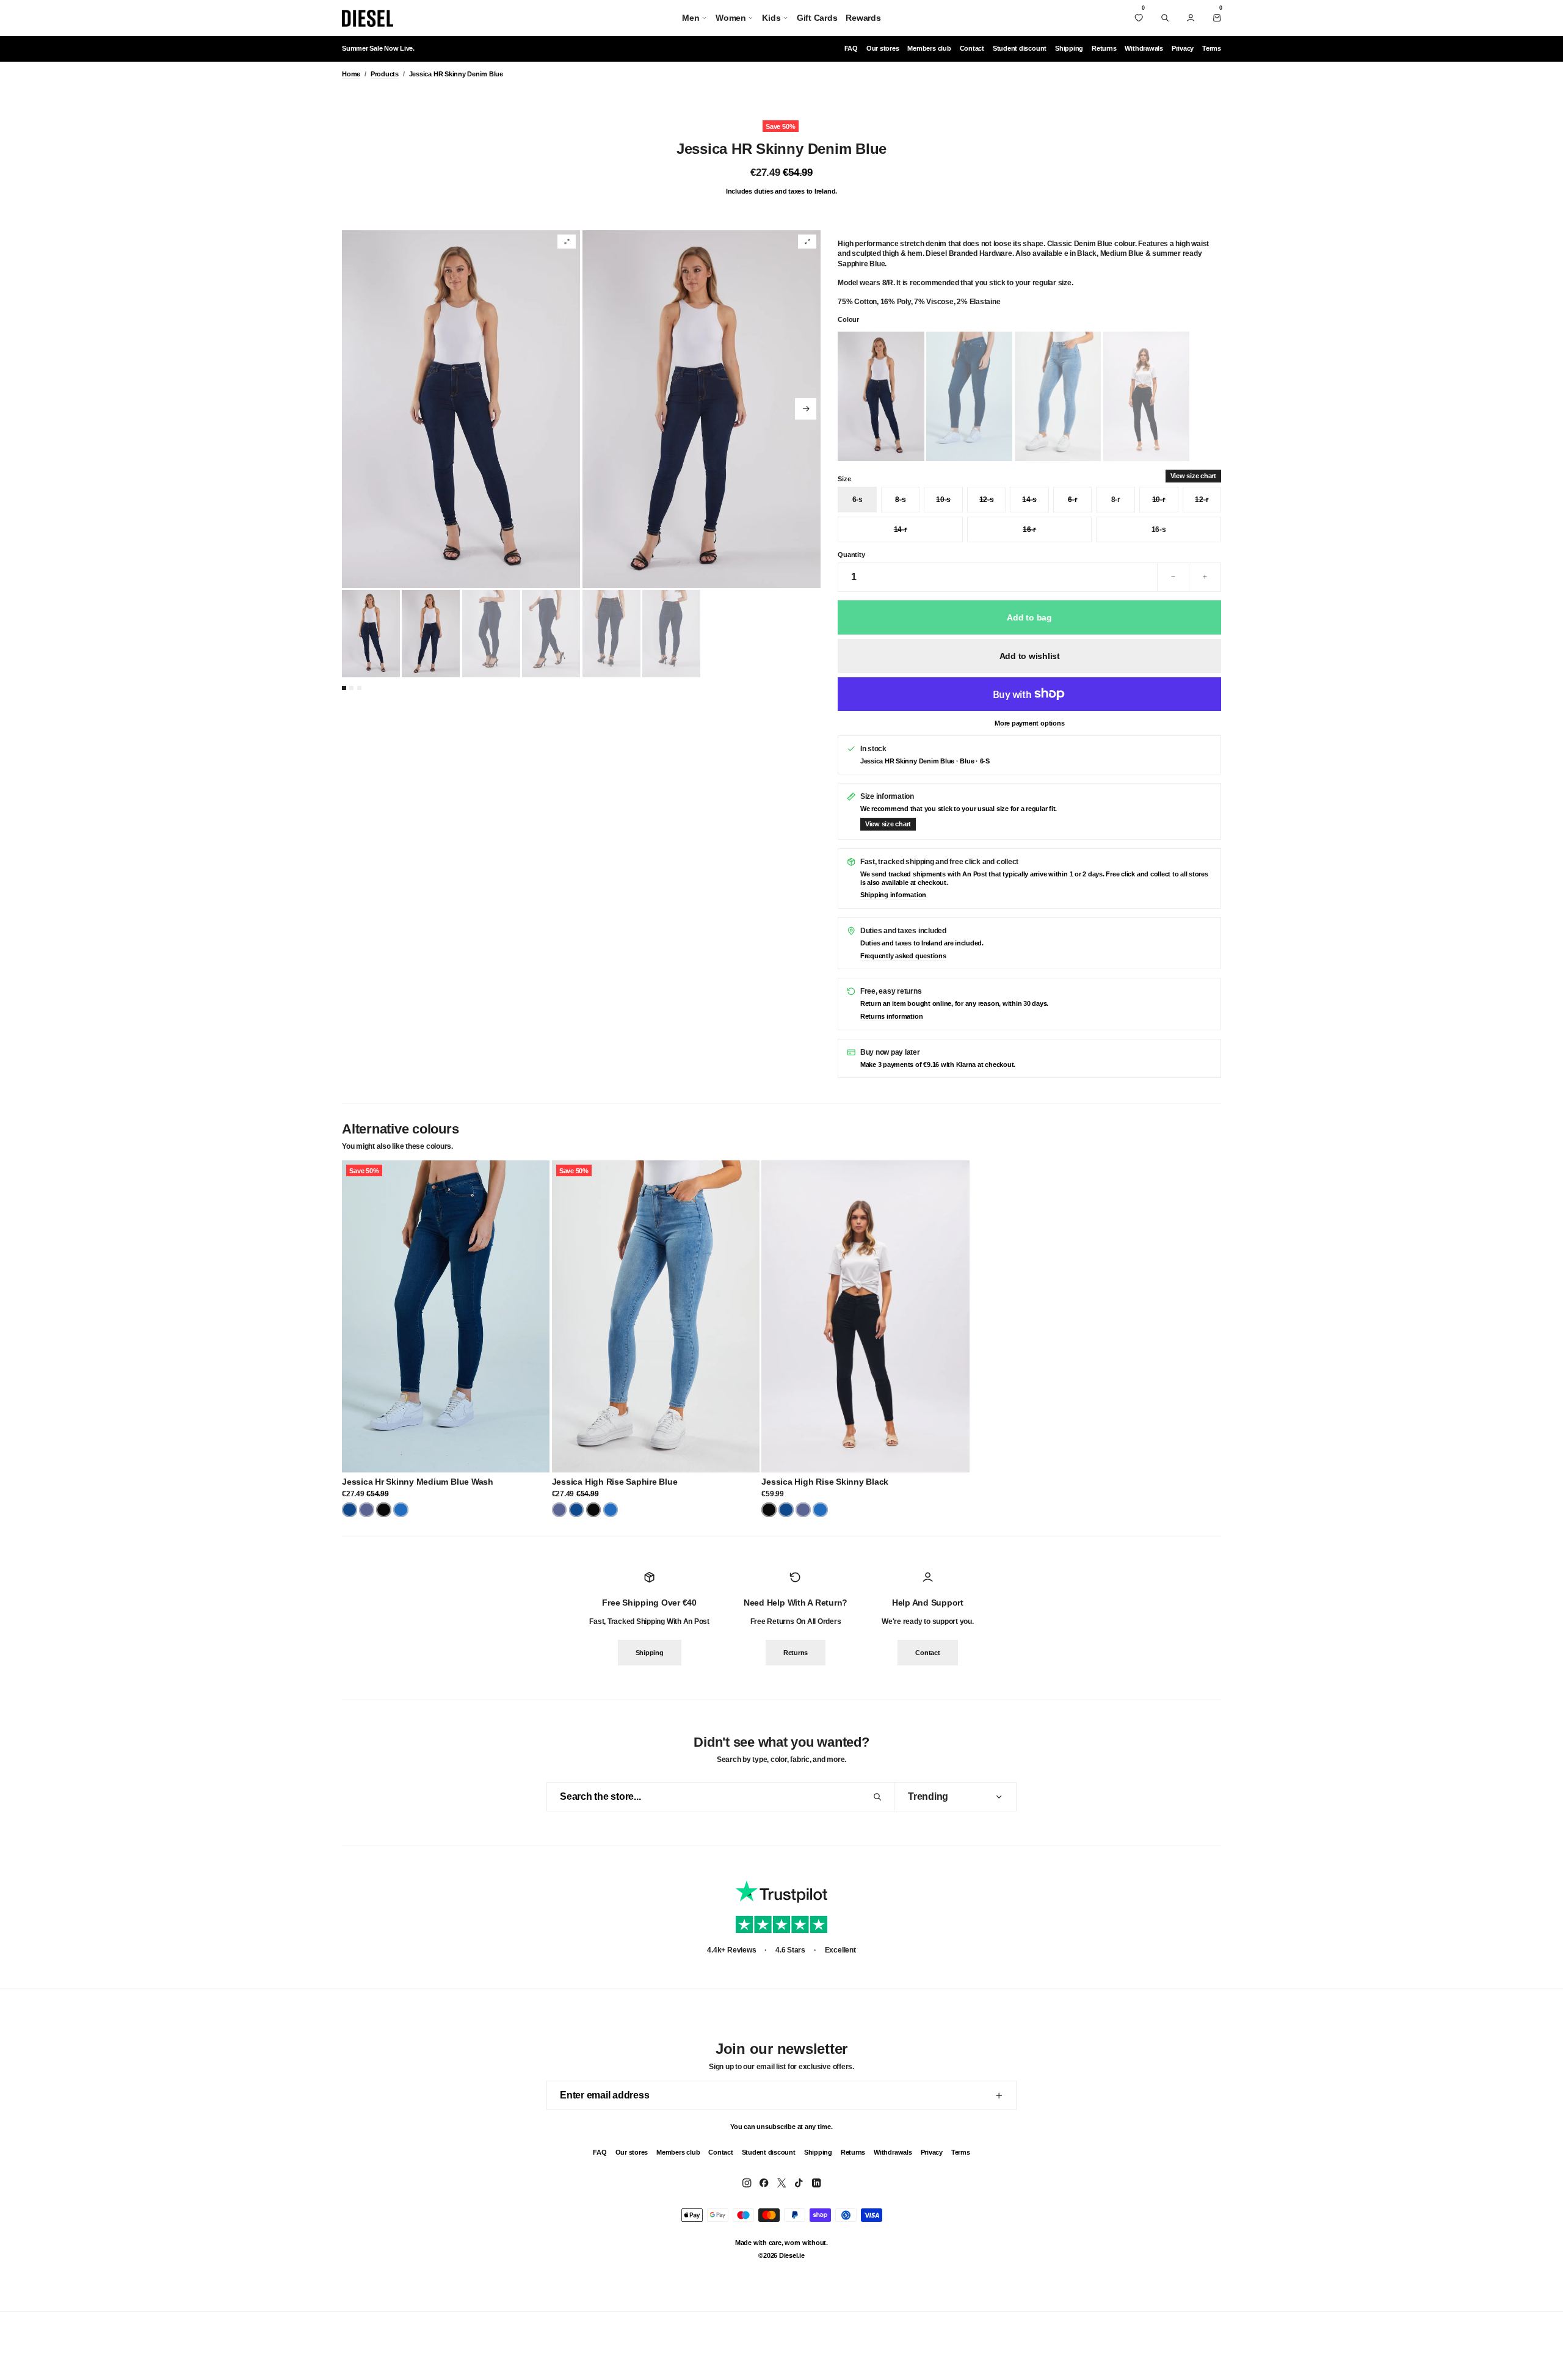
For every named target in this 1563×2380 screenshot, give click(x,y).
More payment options (1029, 723)
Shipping (1069, 48)
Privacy (1183, 48)
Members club (929, 48)
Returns (1104, 48)
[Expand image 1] (567, 242)
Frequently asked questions (903, 956)
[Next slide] (806, 409)
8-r (1116, 500)
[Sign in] (1191, 18)
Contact (972, 48)
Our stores (883, 48)
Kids (771, 18)
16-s (1159, 529)
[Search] (1165, 18)
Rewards (863, 18)
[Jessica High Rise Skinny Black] (865, 1316)
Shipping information (893, 895)
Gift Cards (817, 18)
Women (731, 18)
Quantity (851, 555)
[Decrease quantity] (1173, 577)
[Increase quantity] (1205, 577)
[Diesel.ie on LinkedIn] (816, 2183)
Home (351, 74)
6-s (858, 500)
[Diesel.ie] (368, 18)
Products (385, 74)
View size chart (1193, 476)
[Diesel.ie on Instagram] (747, 2183)
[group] (461, 409)
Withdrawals (1144, 48)
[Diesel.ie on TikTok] (799, 2183)
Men (691, 18)
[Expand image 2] (807, 242)
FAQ (851, 48)
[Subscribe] (999, 2095)
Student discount (1020, 48)
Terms (1212, 48)
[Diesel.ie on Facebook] (764, 2183)
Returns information (891, 1016)
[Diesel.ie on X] (781, 2183)
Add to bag (1029, 617)
